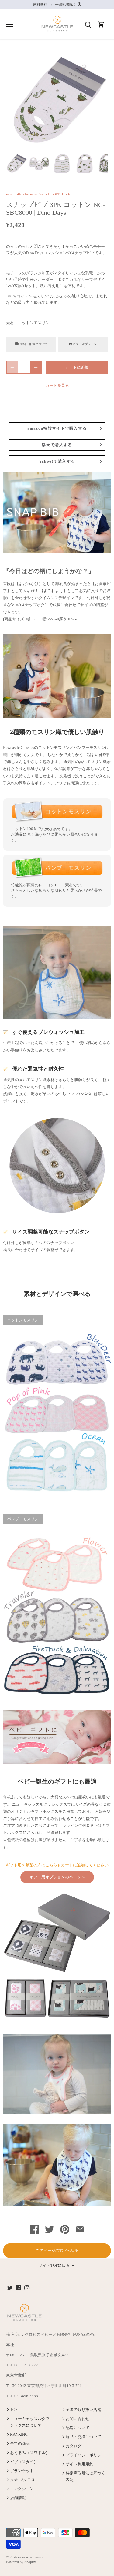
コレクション (22, 2489)
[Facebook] (18, 2287)
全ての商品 (20, 2443)
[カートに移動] (101, 24)
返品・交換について (83, 2437)
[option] (16, 163)
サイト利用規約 (79, 2464)
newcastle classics (21, 194)
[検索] (88, 24)
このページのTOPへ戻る (57, 2251)
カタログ (74, 2446)
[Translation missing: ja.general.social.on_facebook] (34, 2231)
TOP (14, 2410)
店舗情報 (18, 2498)
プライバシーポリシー (85, 2455)
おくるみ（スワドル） (30, 2453)
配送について (78, 2428)
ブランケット (22, 2471)
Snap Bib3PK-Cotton (56, 194)
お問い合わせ (78, 2419)
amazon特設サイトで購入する (57, 428)
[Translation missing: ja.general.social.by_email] (80, 2231)
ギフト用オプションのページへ (57, 1877)
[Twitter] (10, 2287)
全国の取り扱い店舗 (83, 2410)
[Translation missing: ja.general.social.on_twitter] (50, 2231)
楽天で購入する (57, 445)
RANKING (19, 2434)
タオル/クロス (22, 2480)
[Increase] (36, 367)
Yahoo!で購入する (57, 461)
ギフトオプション (84, 344)
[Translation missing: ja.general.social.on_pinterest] (65, 2231)
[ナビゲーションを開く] (10, 24)
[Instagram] (27, 2287)
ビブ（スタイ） (24, 2462)
